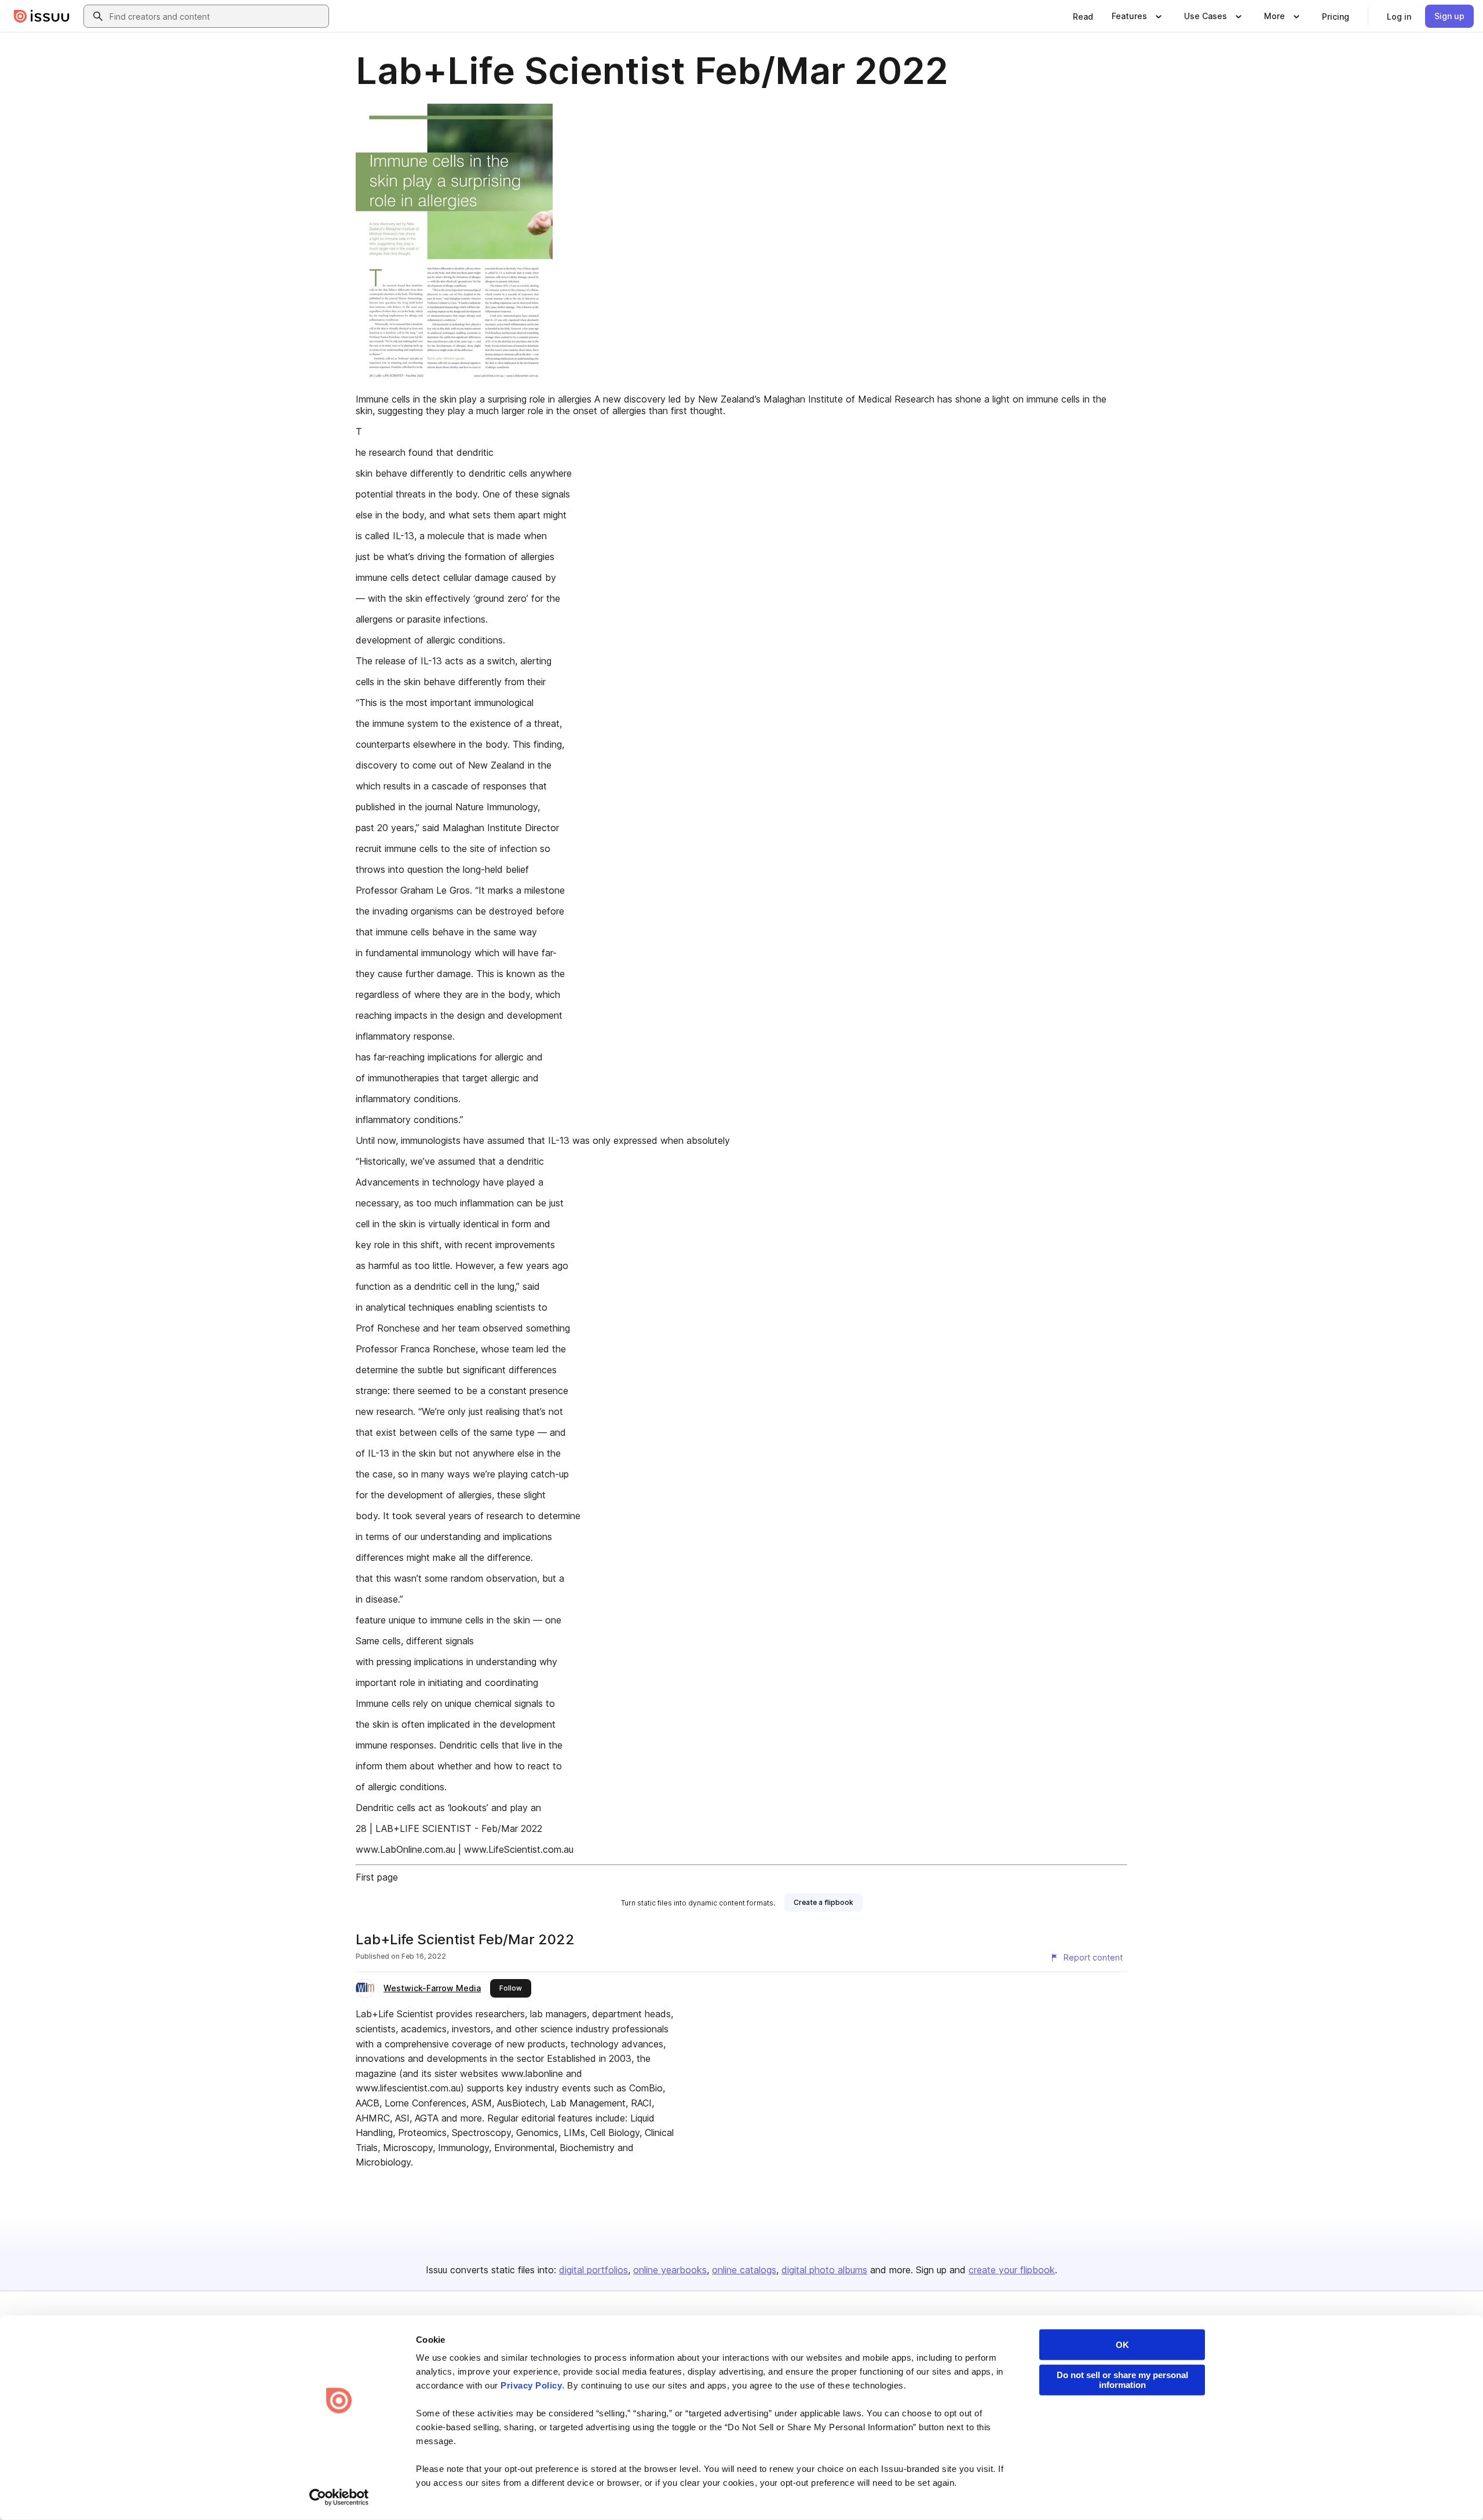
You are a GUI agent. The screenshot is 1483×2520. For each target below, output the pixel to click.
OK (1122, 2345)
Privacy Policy (531, 2385)
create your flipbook (1012, 2270)
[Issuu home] (42, 16)
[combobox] (217, 16)
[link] (1083, 16)
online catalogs (744, 2270)
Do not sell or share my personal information (1122, 2380)
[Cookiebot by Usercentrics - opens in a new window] (339, 2497)
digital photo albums (824, 2270)
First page (377, 1877)
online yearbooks (670, 2270)
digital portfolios (593, 2270)
